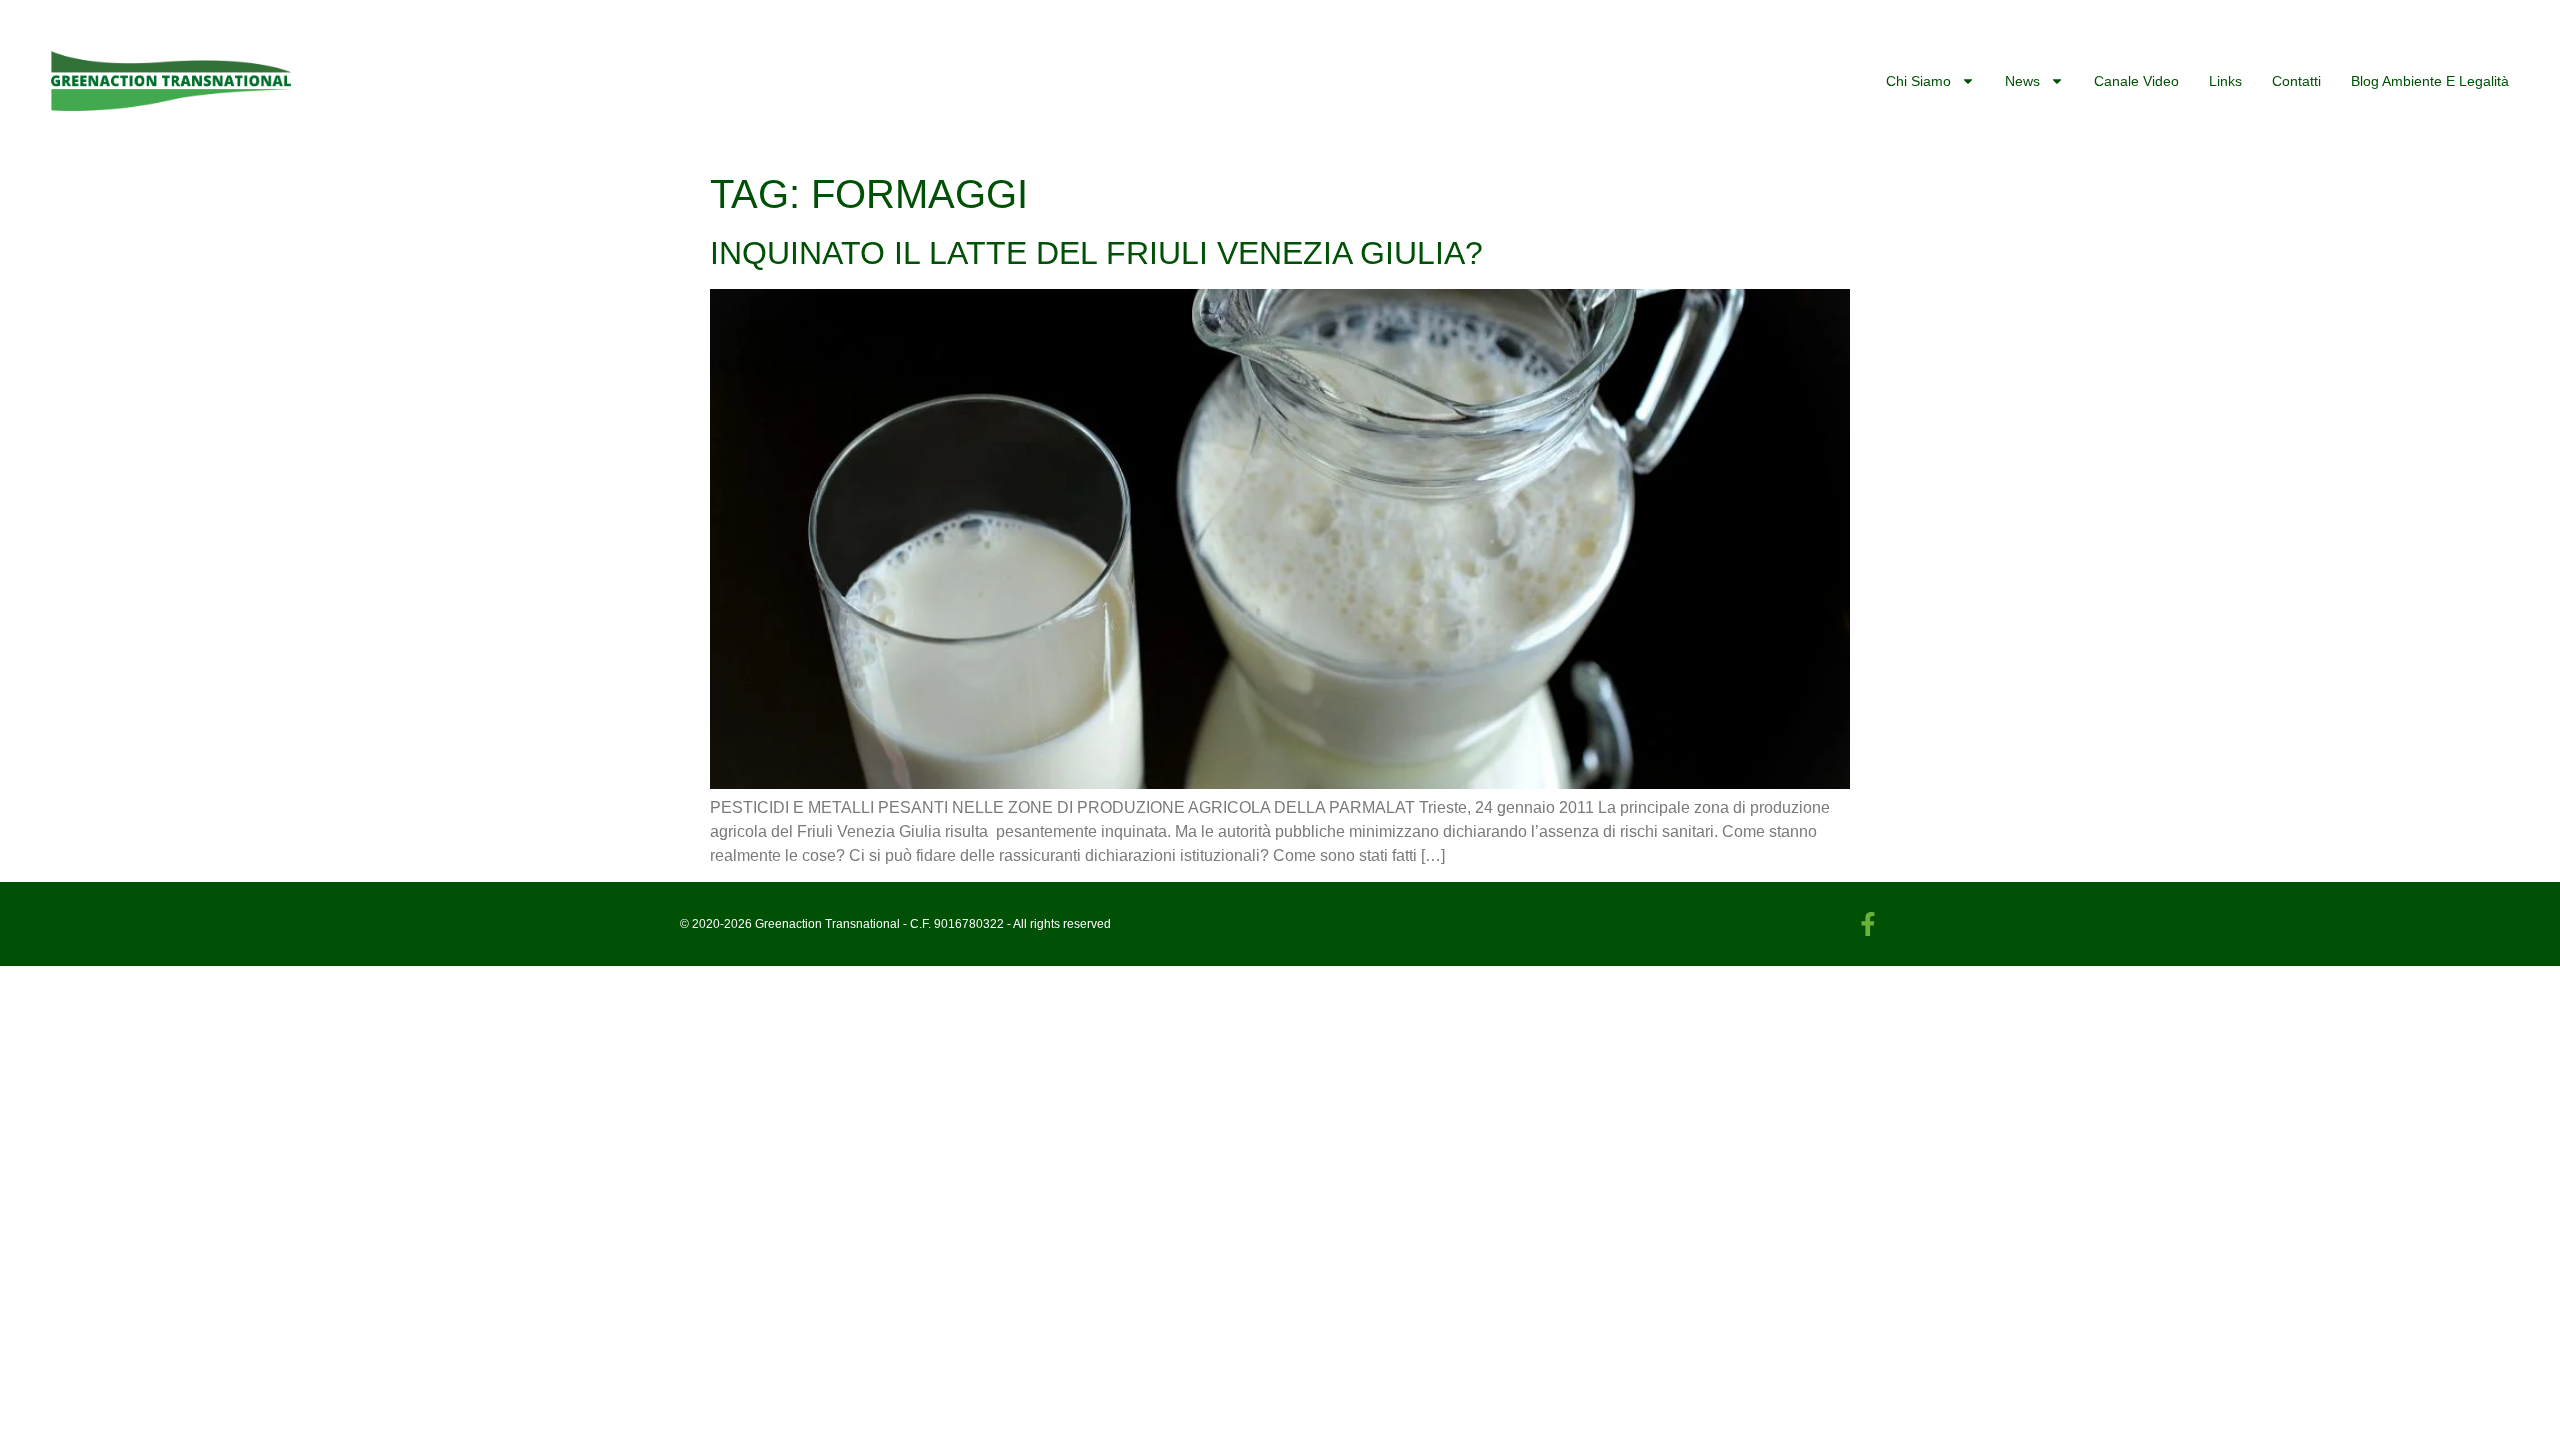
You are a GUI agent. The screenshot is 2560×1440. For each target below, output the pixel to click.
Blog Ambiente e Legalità (2430, 81)
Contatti (2296, 81)
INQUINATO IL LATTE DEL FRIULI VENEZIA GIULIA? (1096, 253)
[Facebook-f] (1868, 924)
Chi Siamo (1918, 81)
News (2022, 81)
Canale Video (2136, 81)
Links (2225, 81)
